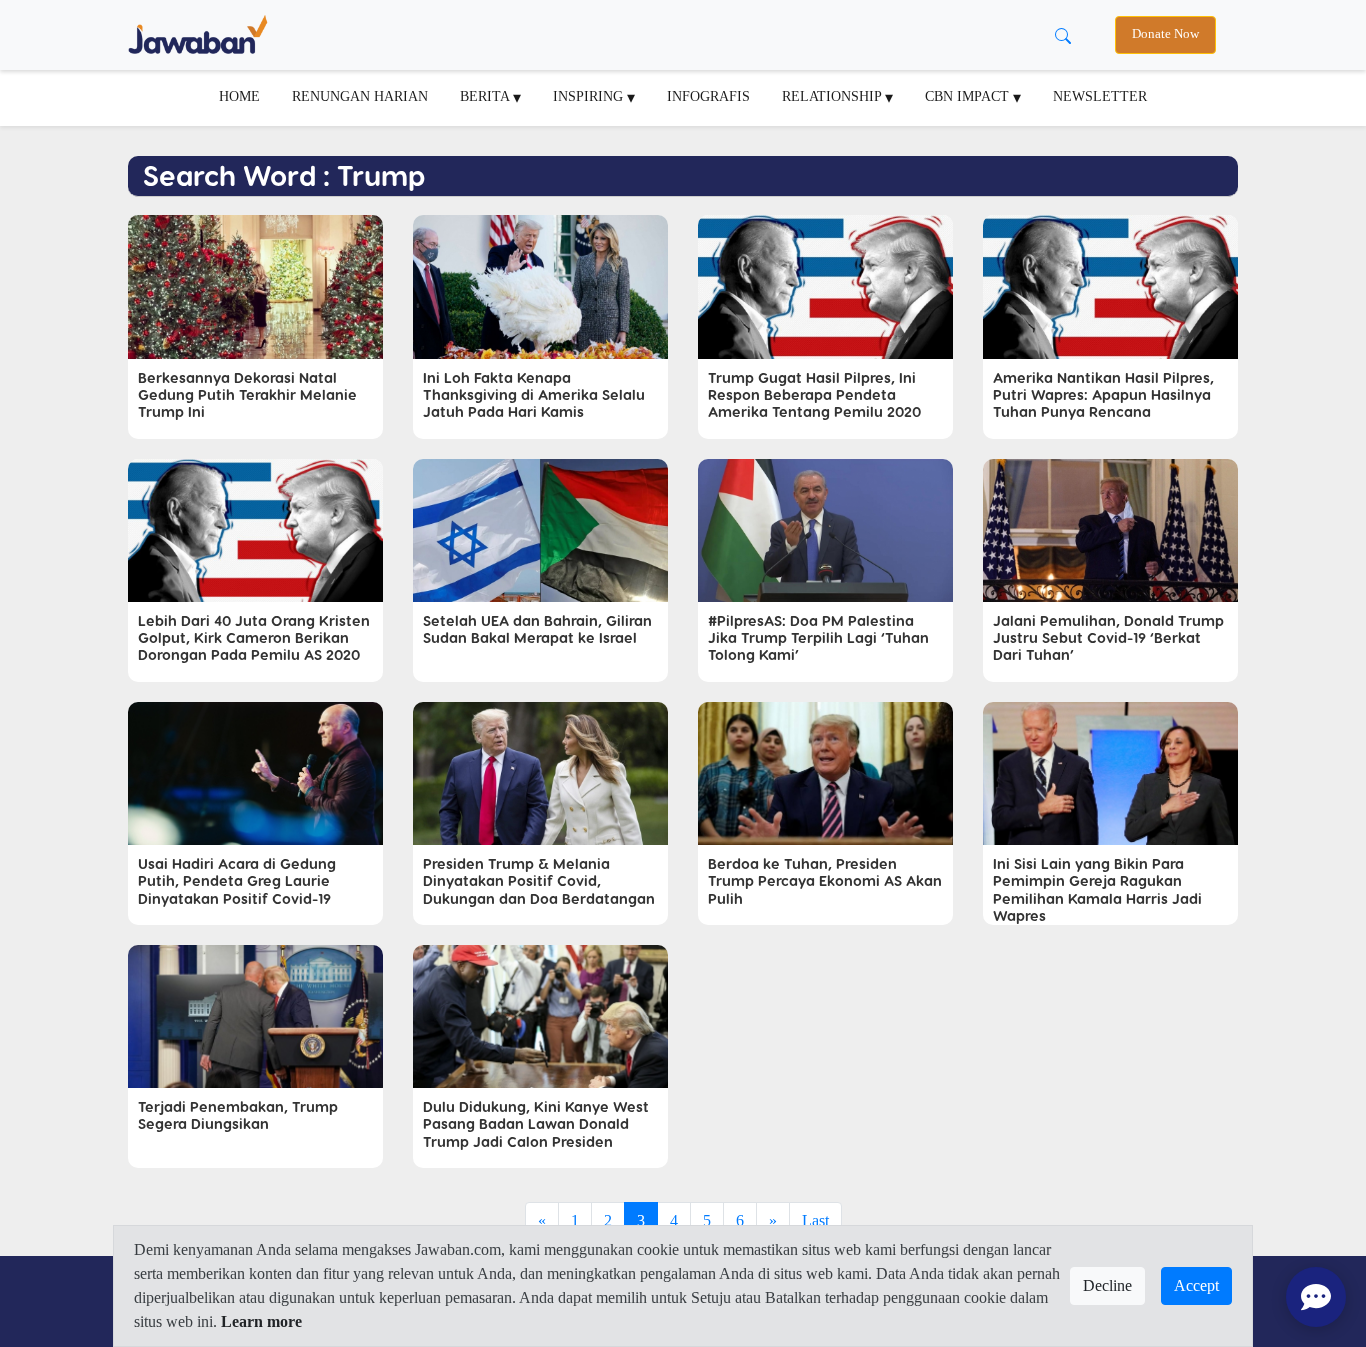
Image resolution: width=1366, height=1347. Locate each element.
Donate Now (1165, 34)
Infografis (708, 96)
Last (815, 1220)
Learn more (261, 1321)
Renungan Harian (360, 96)
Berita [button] (486, 96)
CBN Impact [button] (969, 96)
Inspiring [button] (590, 96)
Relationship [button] (833, 96)
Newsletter (1100, 96)
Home (239, 96)
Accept (1196, 1285)
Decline (1107, 1285)
